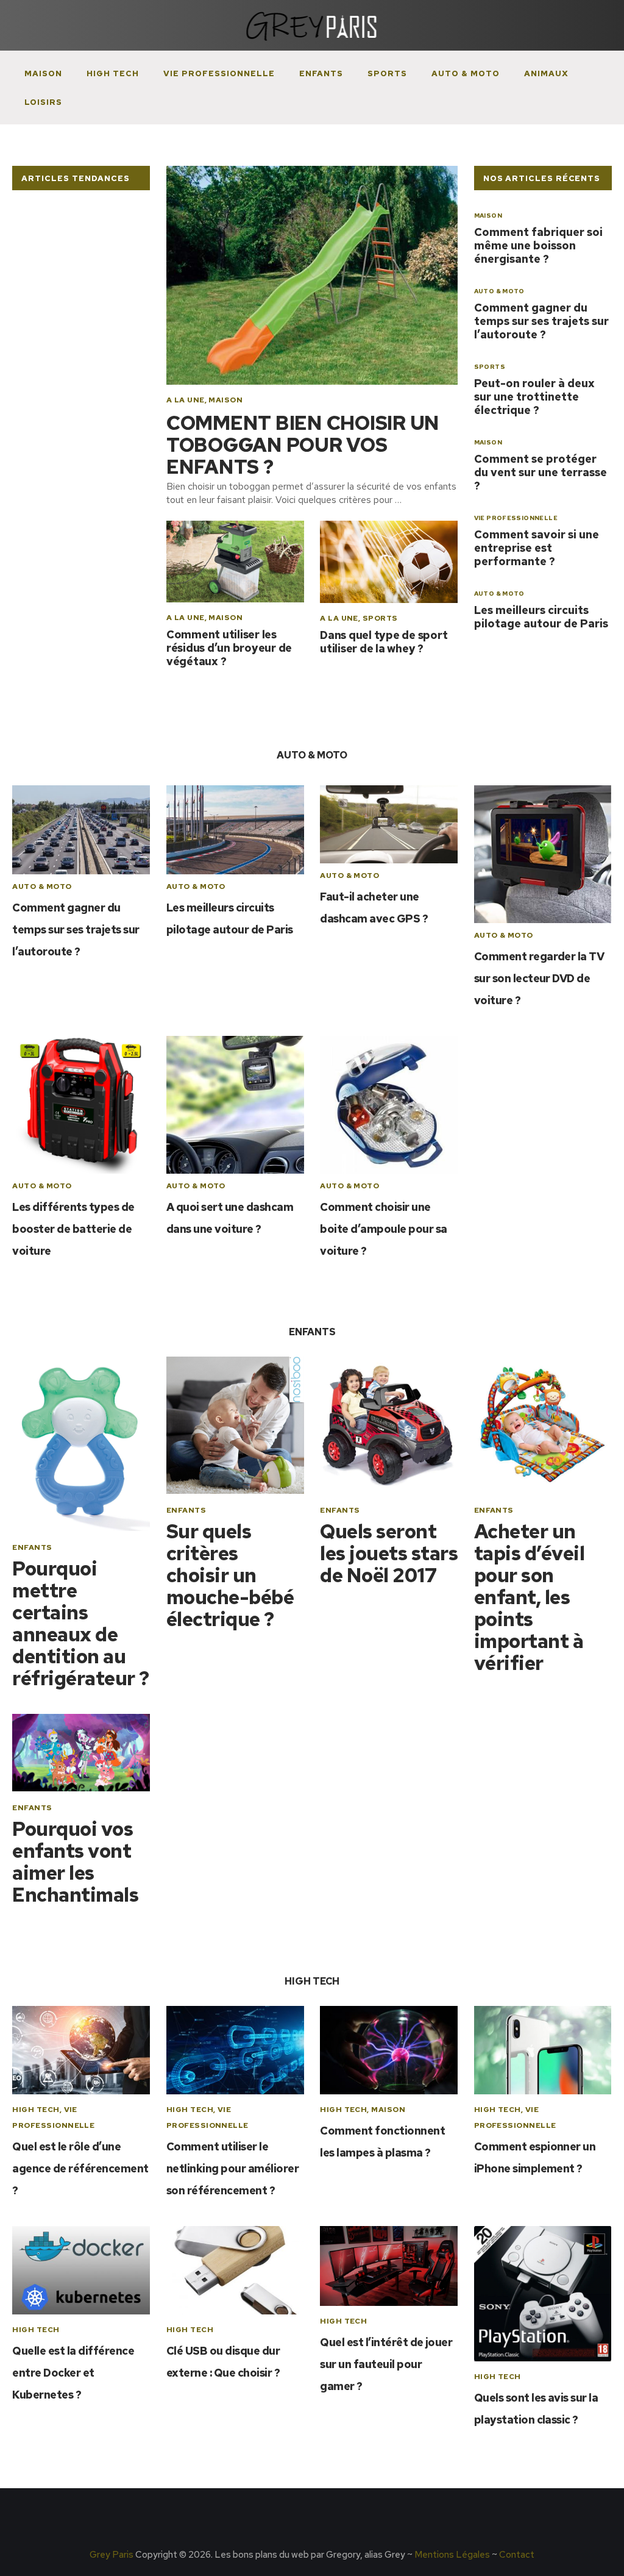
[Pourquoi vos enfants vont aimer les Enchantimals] (81, 1753)
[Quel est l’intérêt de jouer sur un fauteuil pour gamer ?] (389, 2266)
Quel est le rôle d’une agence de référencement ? (80, 2168)
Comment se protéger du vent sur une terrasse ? (541, 472)
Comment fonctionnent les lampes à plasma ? (382, 2142)
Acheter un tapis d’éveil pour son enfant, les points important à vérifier (529, 1597)
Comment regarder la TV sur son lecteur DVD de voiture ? (539, 978)
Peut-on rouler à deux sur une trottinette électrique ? (534, 397)
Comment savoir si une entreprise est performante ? (537, 548)
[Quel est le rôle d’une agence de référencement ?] (81, 2050)
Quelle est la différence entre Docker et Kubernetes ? (73, 2373)
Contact (517, 2555)
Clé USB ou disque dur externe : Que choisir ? (223, 2362)
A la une (186, 400)
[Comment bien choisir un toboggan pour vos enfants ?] (312, 275)
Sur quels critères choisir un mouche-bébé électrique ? (230, 1575)
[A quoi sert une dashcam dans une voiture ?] (235, 1105)
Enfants (321, 73)
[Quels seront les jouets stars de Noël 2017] (389, 1425)
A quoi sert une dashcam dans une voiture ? (230, 1218)
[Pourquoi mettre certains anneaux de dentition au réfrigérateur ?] (81, 1444)
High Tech (113, 73)
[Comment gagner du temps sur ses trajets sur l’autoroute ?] (81, 830)
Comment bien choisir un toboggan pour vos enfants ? (303, 445)
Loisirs (43, 102)
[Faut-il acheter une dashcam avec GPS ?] (389, 824)
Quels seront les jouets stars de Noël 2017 (389, 1554)
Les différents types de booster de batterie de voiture (73, 1229)
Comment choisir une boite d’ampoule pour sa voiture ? (383, 1229)
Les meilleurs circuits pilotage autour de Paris (541, 617)
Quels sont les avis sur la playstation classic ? (536, 2409)
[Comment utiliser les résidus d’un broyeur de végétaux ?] (235, 562)
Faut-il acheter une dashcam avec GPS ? (374, 908)
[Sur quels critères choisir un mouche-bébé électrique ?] (235, 1425)
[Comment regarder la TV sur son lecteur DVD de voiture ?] (543, 854)
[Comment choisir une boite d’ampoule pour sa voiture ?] (389, 1105)
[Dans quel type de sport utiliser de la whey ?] (389, 562)
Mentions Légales (452, 2555)
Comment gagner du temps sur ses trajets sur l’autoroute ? (541, 321)
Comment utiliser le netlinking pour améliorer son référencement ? (232, 2168)
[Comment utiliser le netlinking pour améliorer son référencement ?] (235, 2050)
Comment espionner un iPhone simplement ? (535, 2157)
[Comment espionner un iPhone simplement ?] (543, 2050)
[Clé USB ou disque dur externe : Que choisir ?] (235, 2270)
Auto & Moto (466, 73)
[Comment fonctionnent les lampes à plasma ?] (389, 2050)
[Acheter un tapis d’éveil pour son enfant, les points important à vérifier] (543, 1425)
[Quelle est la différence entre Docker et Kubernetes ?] (81, 2270)
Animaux (546, 73)
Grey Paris (112, 2555)
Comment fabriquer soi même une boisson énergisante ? (538, 245)
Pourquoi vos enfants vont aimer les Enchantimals (75, 1862)
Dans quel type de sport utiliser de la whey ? (384, 642)
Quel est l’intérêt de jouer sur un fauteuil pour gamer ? (386, 2364)
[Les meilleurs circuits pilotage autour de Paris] (235, 830)
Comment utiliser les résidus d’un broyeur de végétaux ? (229, 648)
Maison (43, 73)
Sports (387, 73)
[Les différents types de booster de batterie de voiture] (81, 1105)
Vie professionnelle (219, 73)
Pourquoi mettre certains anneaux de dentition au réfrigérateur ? (80, 1624)
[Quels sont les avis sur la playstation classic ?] (543, 2294)
